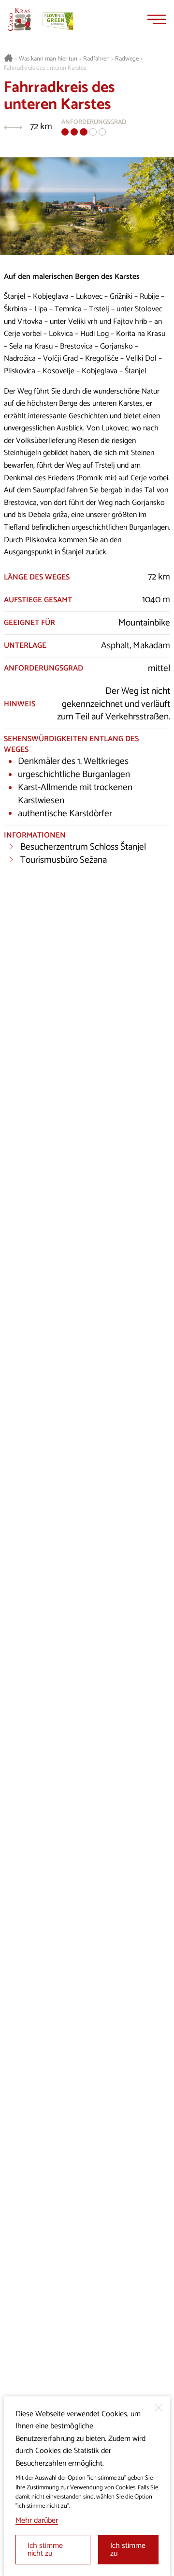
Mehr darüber (37, 2521)
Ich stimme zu (128, 2550)
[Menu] (157, 19)
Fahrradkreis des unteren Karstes (45, 68)
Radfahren (96, 59)
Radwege (127, 59)
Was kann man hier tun (48, 59)
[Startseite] (19, 19)
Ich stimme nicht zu (45, 2550)
